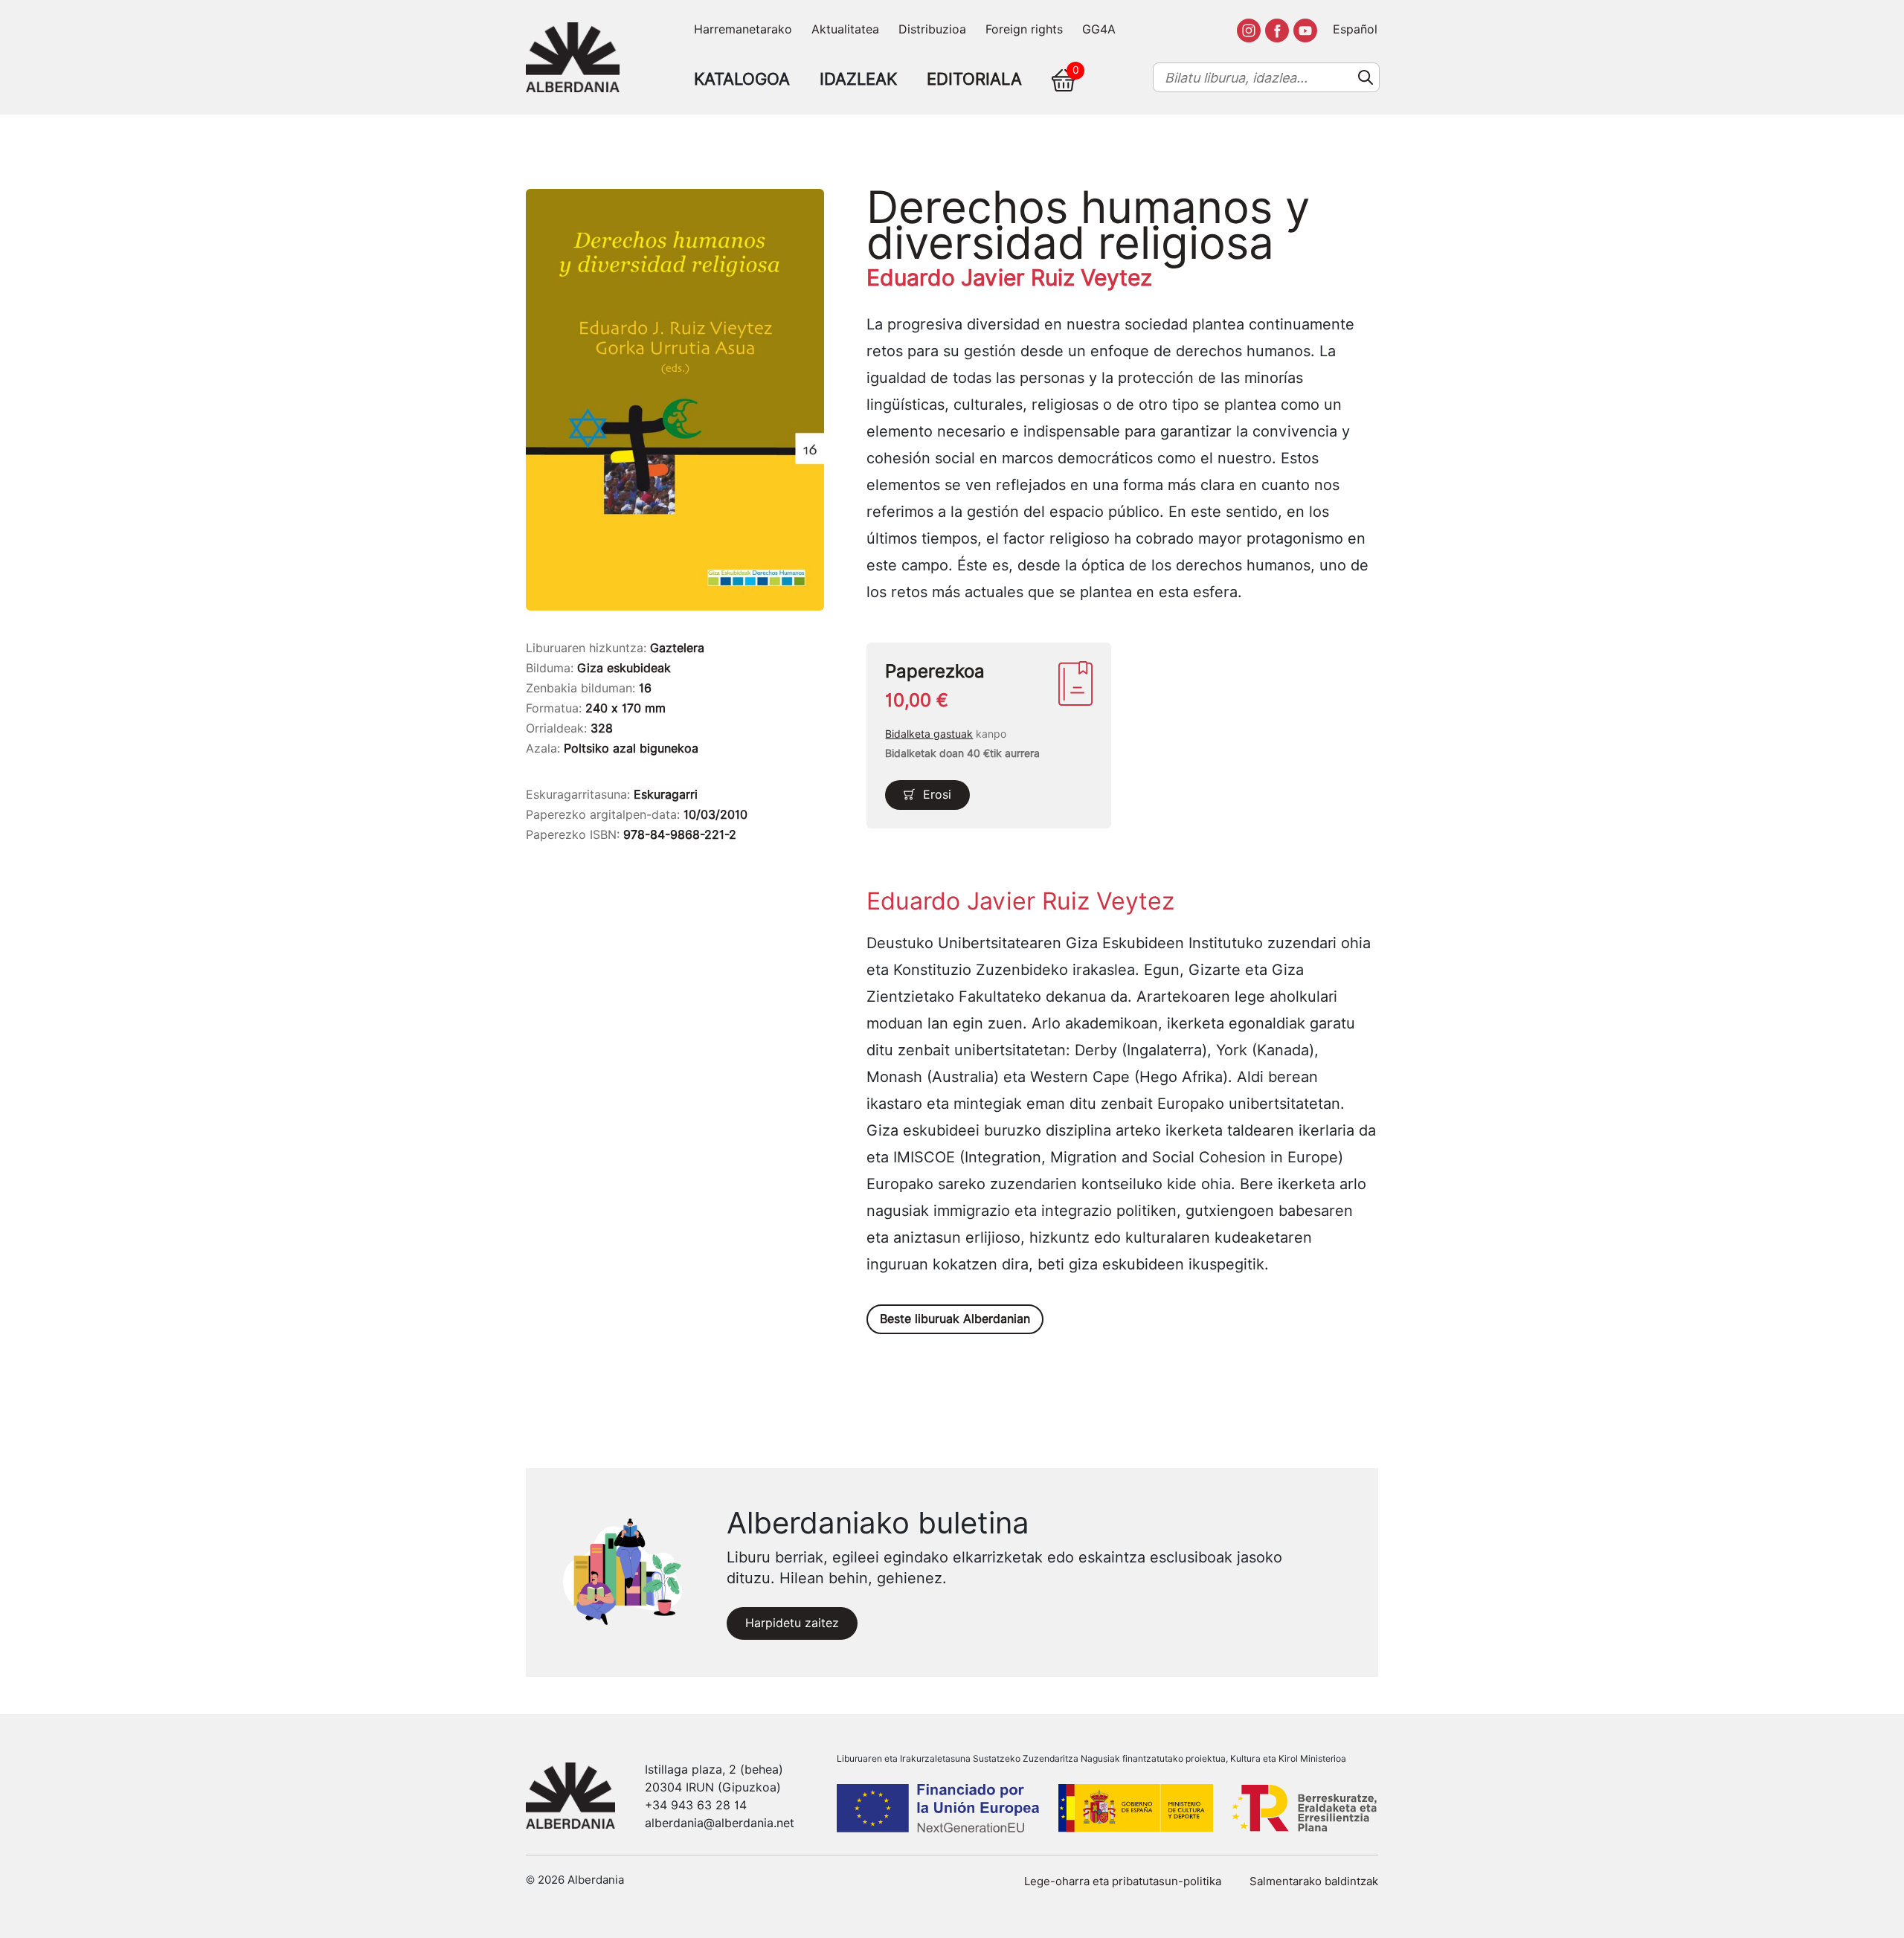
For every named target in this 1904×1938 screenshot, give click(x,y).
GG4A (1099, 29)
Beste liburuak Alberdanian (955, 1319)
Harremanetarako (743, 29)
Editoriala (974, 79)
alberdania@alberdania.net (720, 1823)
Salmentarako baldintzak (1314, 1881)
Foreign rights (1024, 29)
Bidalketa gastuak (929, 734)
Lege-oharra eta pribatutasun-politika (1123, 1881)
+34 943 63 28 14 (696, 1805)
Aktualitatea (845, 29)
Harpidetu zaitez (792, 1623)
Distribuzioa (932, 29)
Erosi (937, 795)
